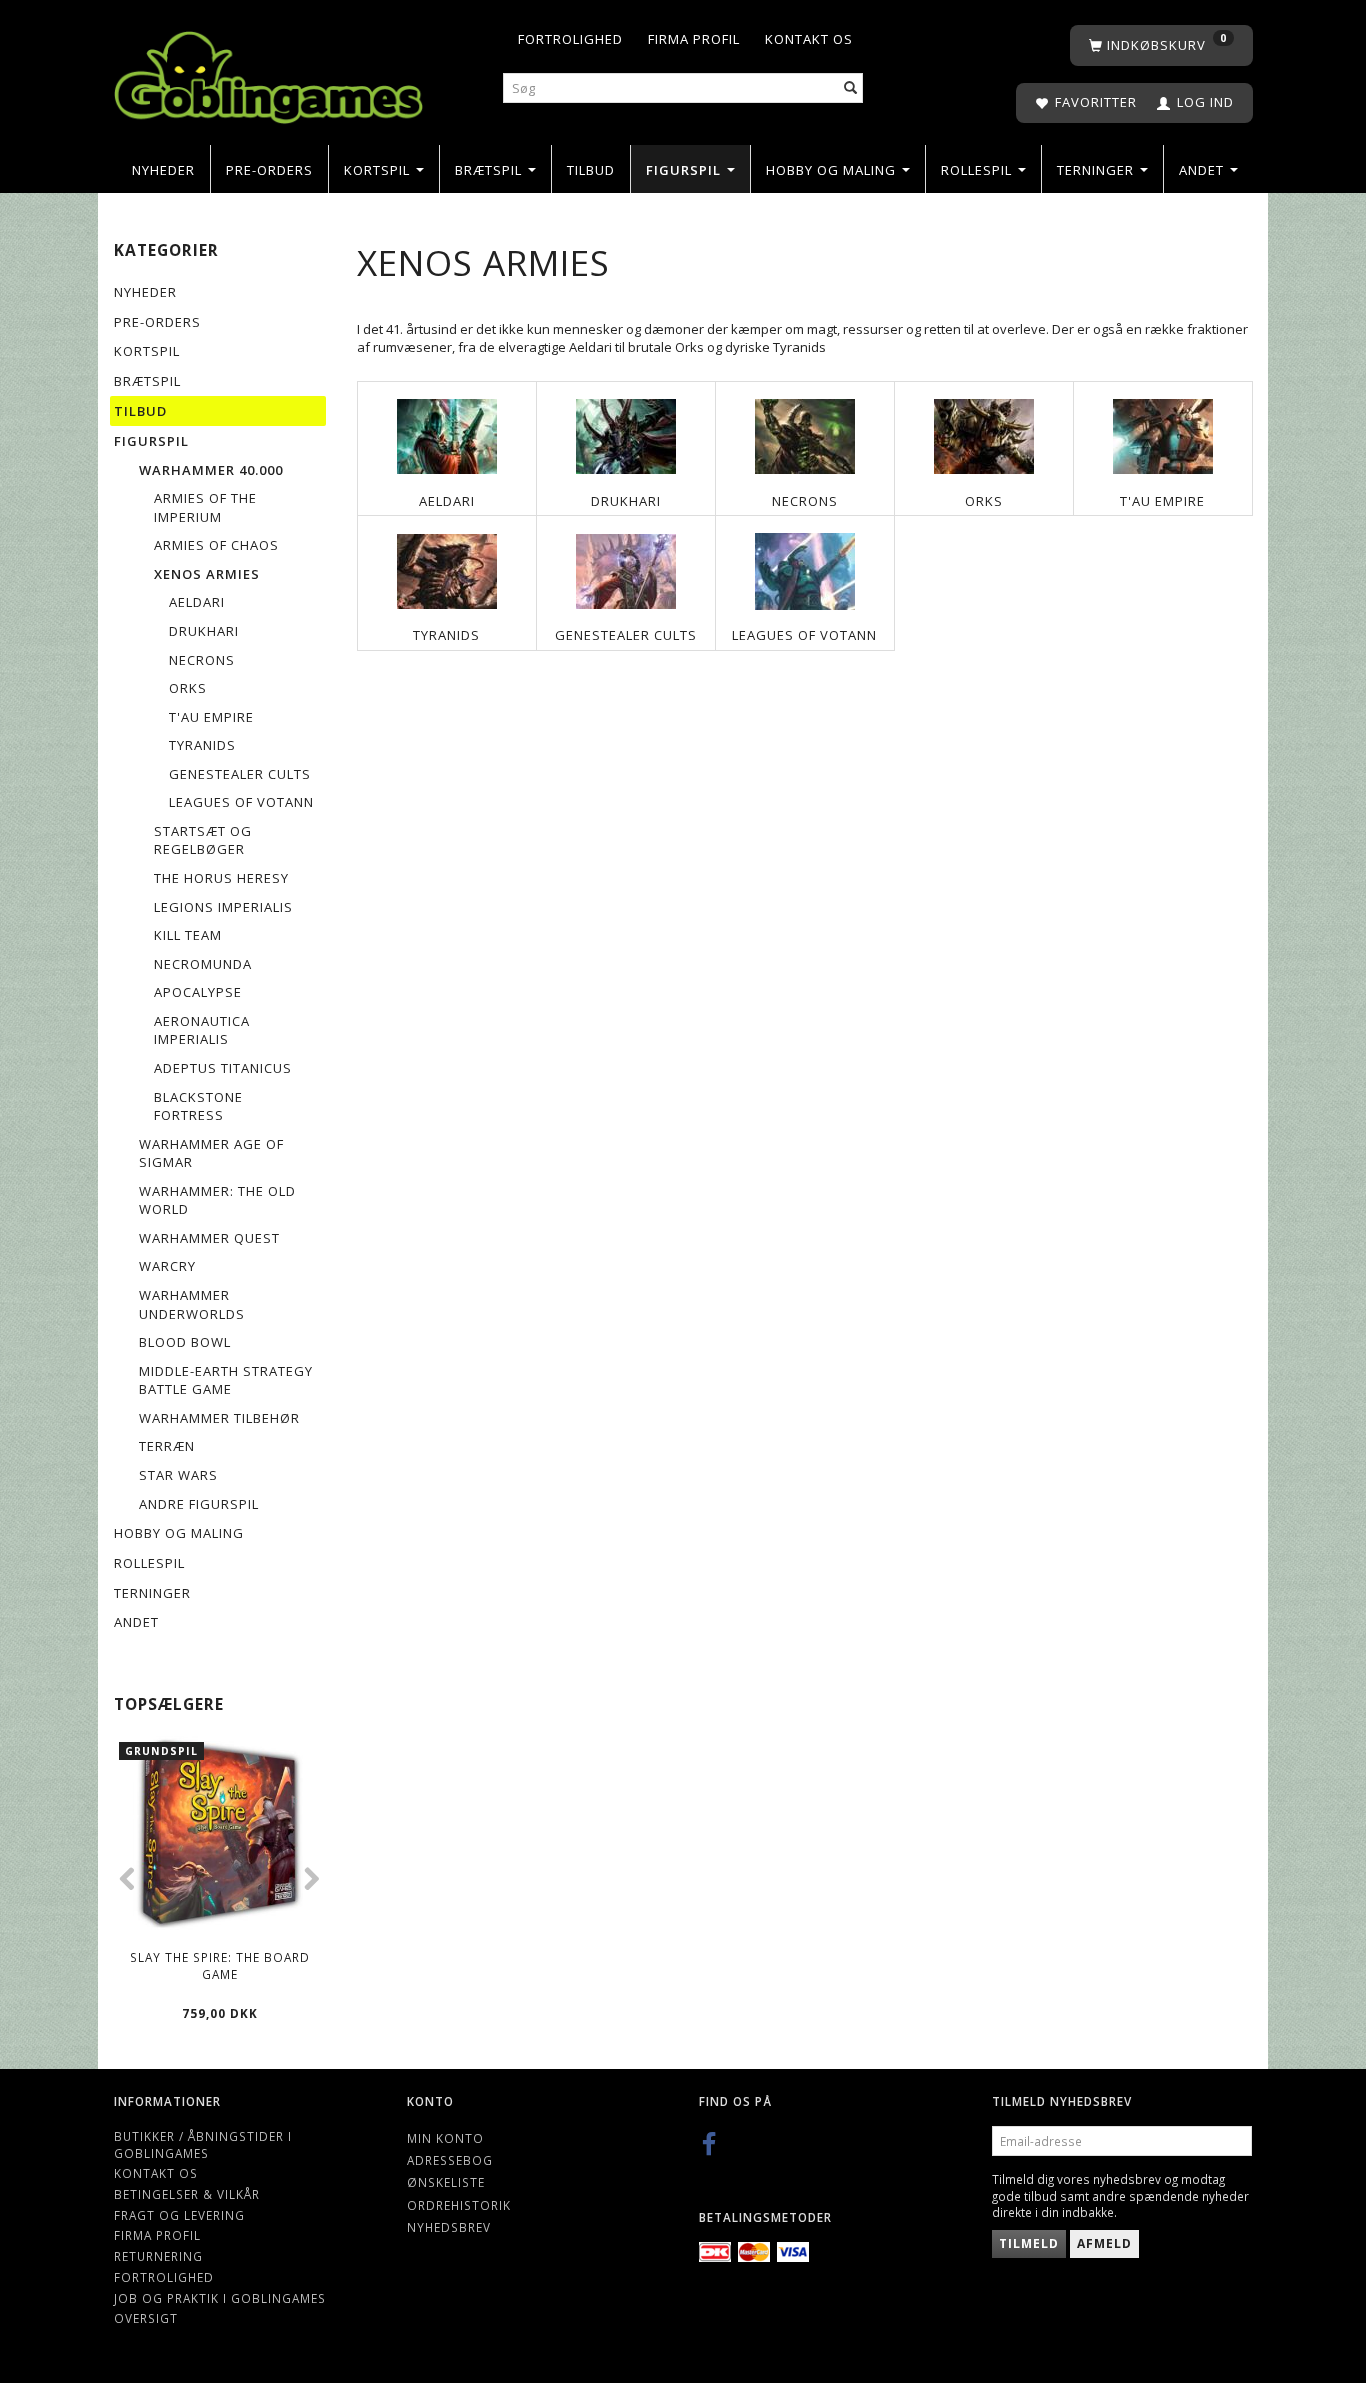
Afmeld (1104, 2243)
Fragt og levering (179, 2215)
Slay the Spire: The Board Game (220, 1965)
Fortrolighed (570, 39)
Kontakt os (809, 39)
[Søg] (851, 88)
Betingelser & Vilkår (187, 2194)
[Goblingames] (268, 72)
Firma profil (694, 39)
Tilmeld (1029, 2243)
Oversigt (146, 2318)
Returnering (158, 2256)
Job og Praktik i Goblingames (220, 2298)
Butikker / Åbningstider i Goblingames (203, 2144)
